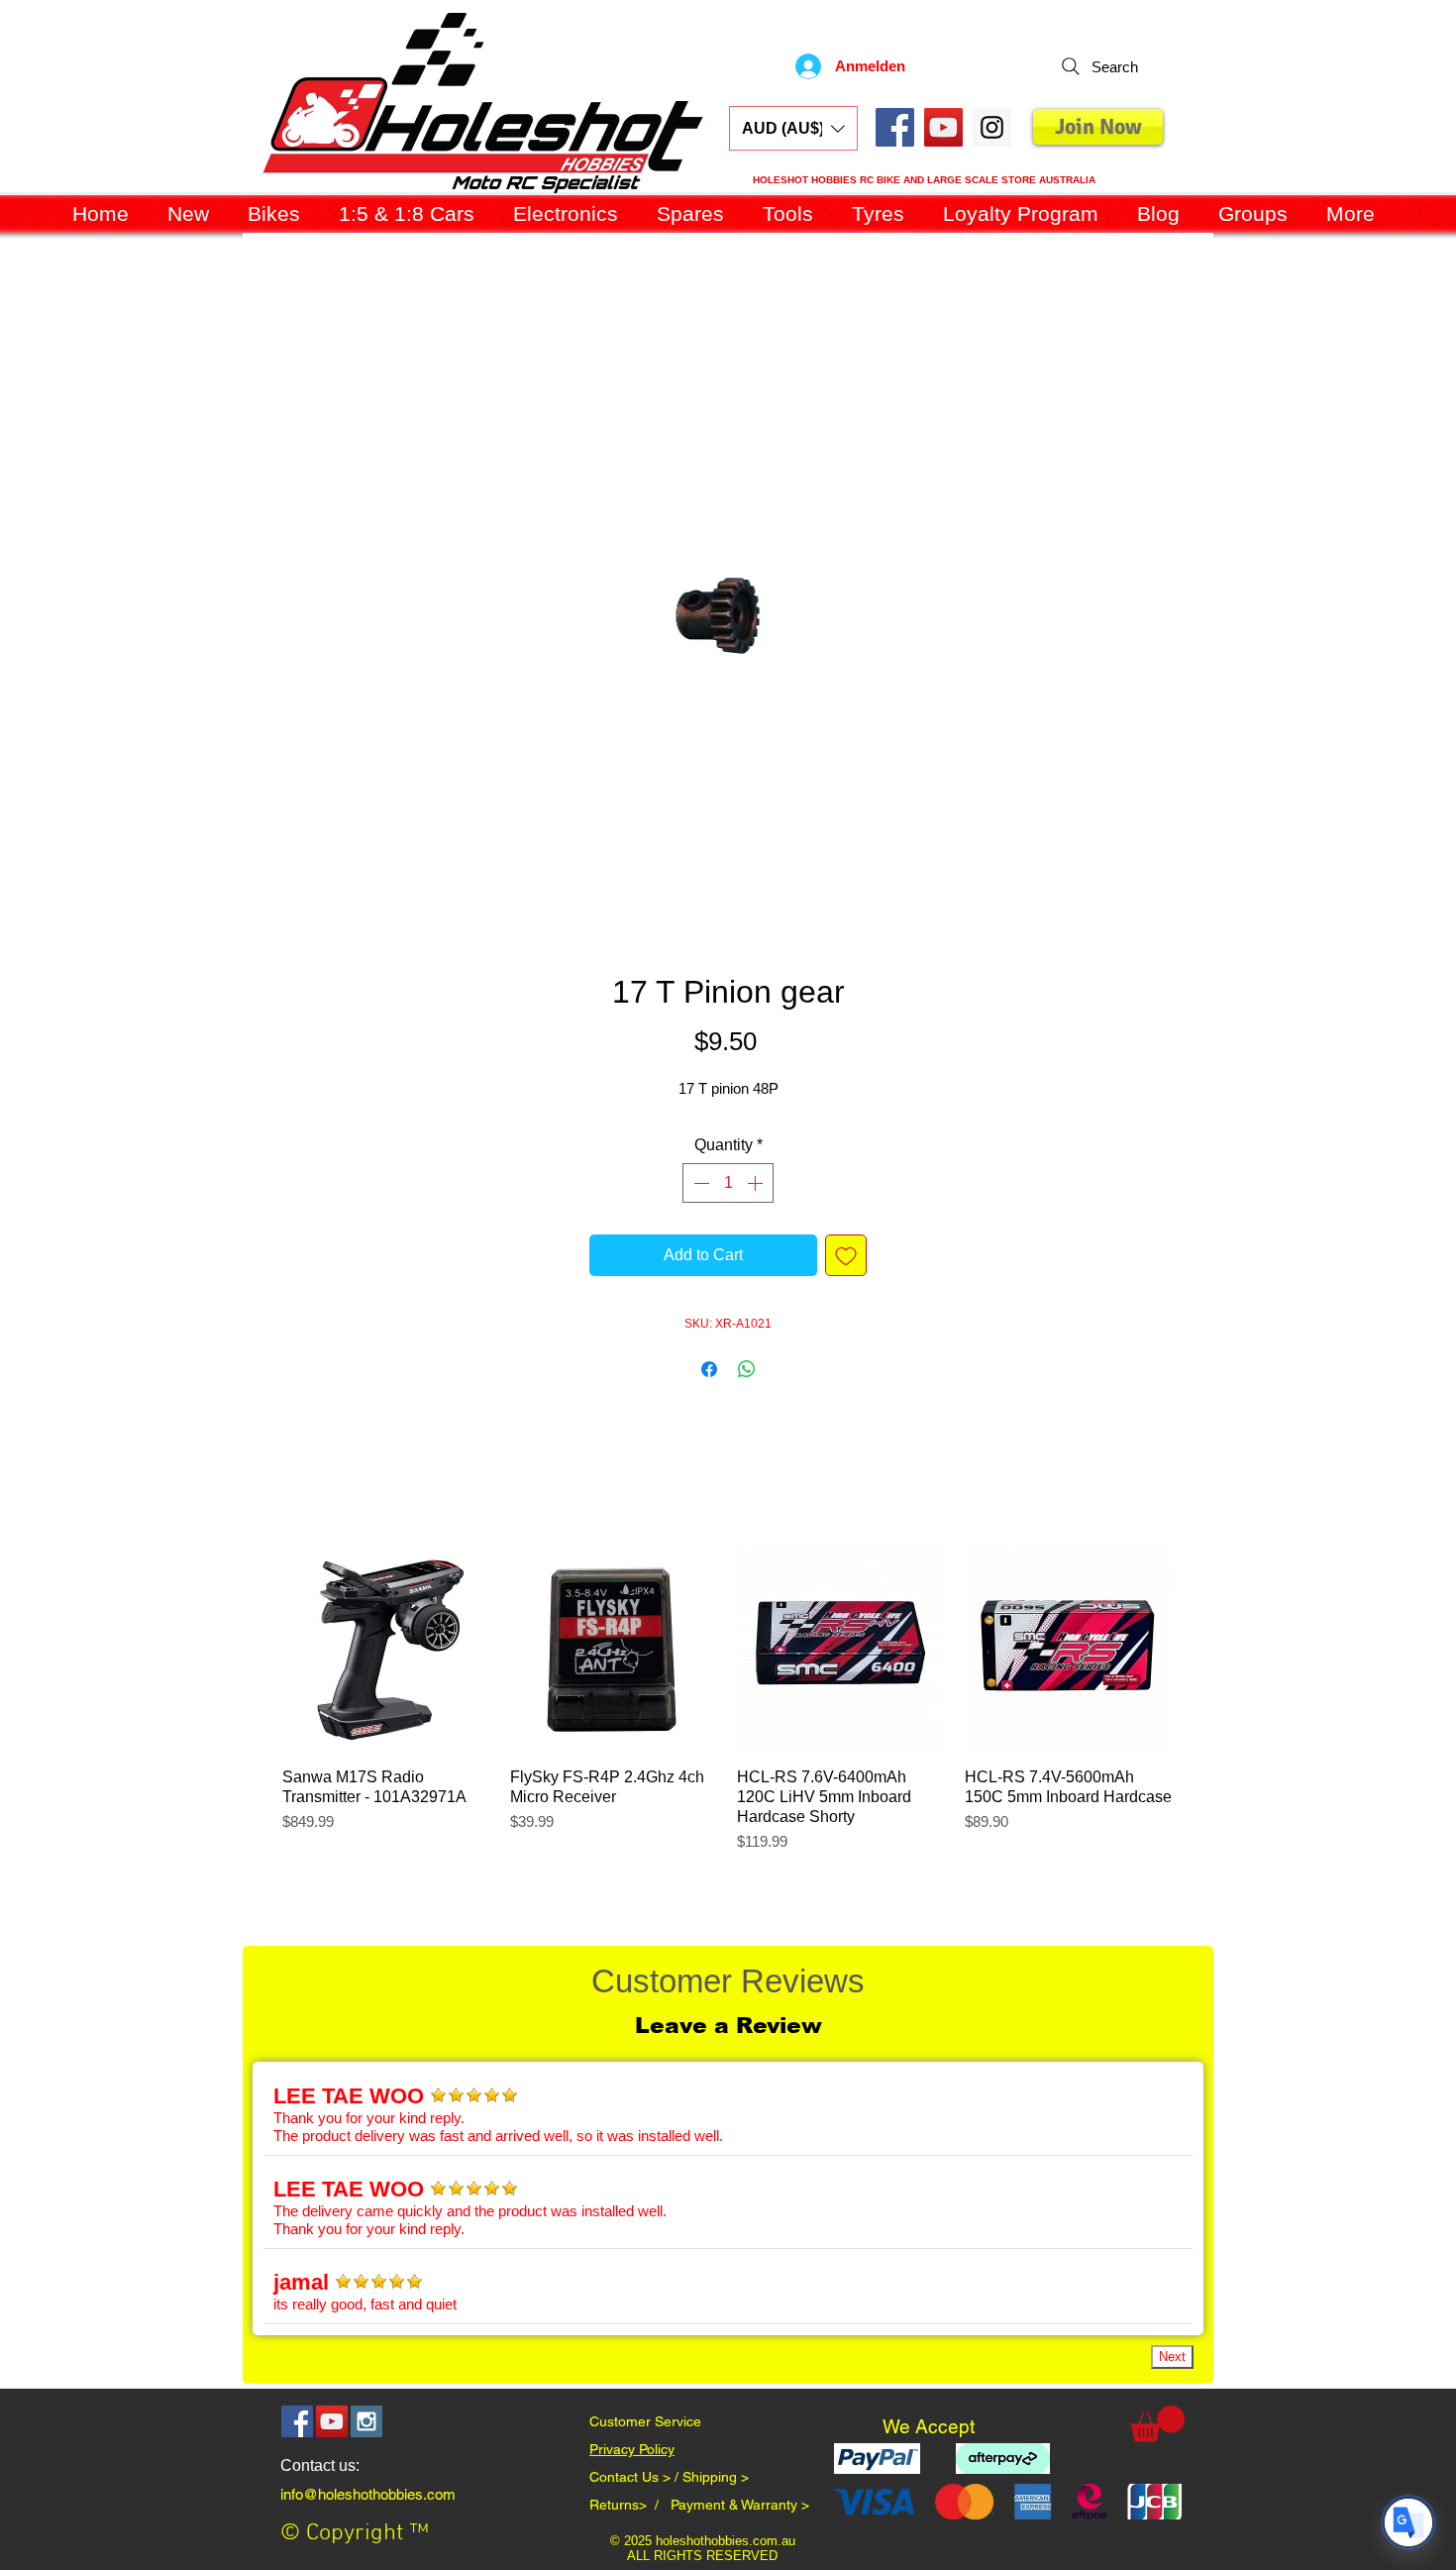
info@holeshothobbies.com (368, 2494)
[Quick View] (386, 1648)
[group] (727, 1708)
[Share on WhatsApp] (747, 1369)
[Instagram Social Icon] (366, 2421)
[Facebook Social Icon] (895, 127)
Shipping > (716, 2477)
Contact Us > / (636, 2477)
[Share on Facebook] (709, 1369)
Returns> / (630, 2505)
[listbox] (793, 128)
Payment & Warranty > (740, 2505)
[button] (793, 128)
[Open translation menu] (1408, 2522)
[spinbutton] (728, 1183)
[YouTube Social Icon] (943, 127)
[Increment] (757, 1183)
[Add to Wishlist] (846, 1255)
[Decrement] (699, 1183)
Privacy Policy (632, 2449)
